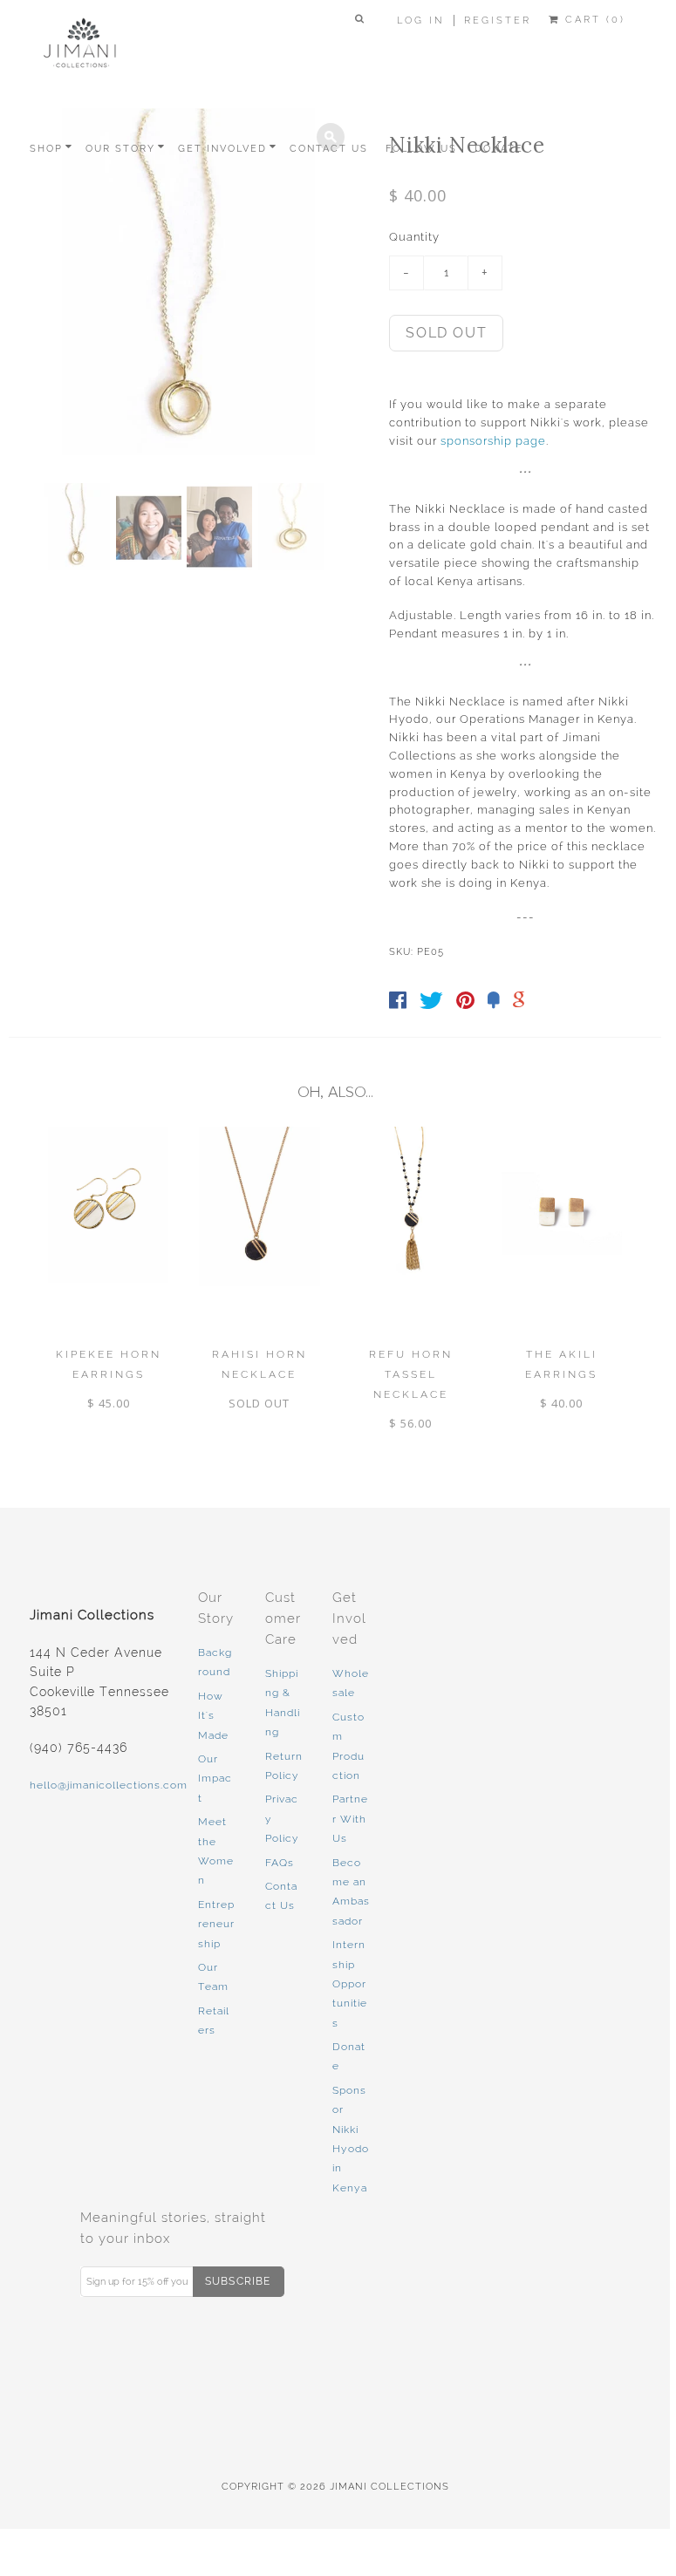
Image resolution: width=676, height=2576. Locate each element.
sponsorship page (493, 441)
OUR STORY (120, 149)
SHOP (46, 149)
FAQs (280, 1863)
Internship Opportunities (350, 1984)
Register (498, 20)
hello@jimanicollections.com (109, 1785)
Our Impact (215, 1779)
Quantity (414, 237)
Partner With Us (350, 1819)
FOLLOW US (421, 149)
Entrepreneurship (216, 1924)
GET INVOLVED (222, 149)
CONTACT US (329, 149)
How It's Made (213, 1716)
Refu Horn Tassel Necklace (411, 1374)
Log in (421, 20)
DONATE (499, 149)
